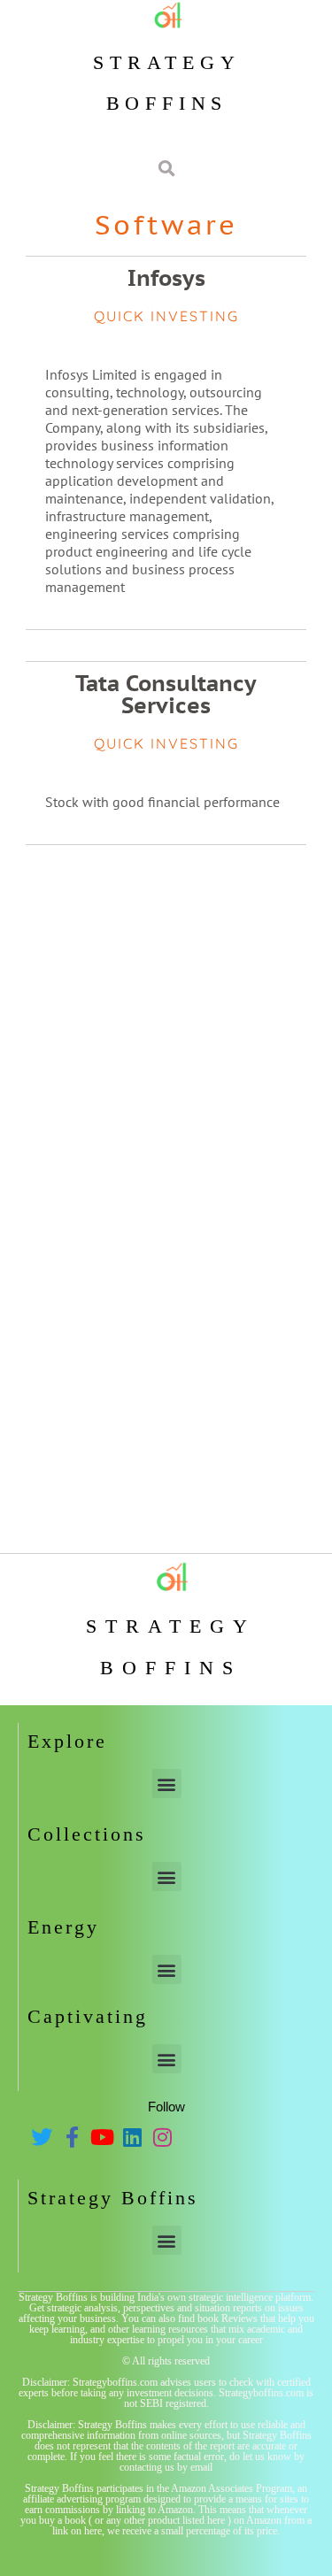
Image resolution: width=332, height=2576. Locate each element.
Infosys (166, 278)
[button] (167, 1784)
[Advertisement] (166, 1029)
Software (166, 224)
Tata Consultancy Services (166, 694)
